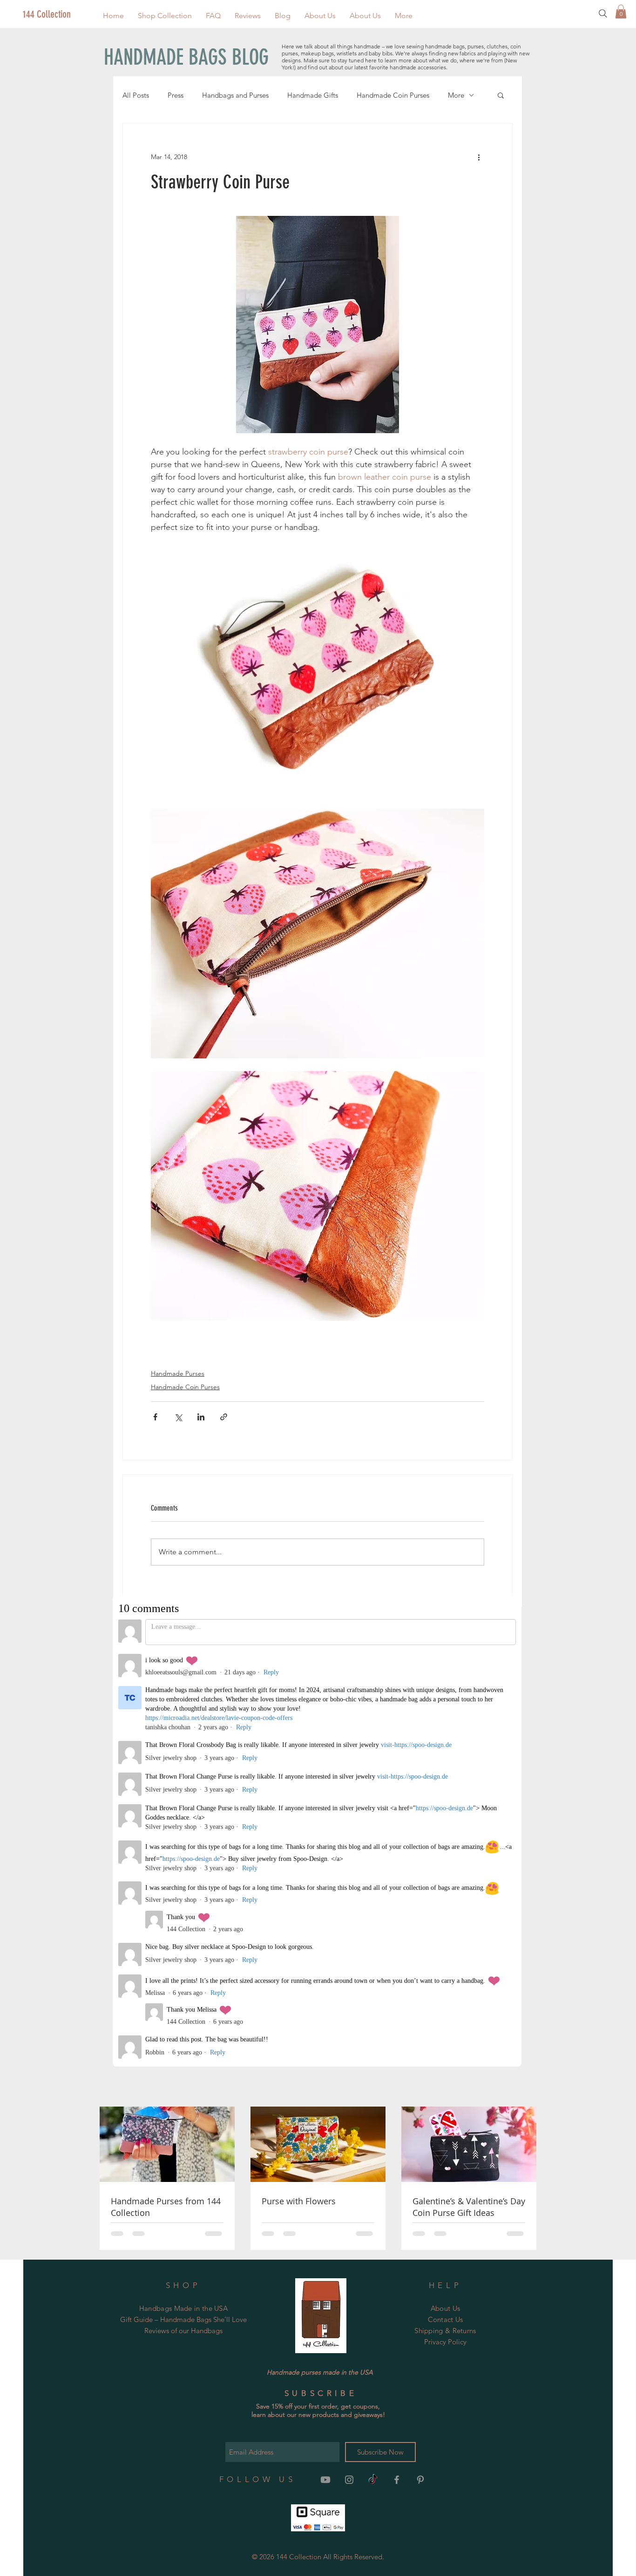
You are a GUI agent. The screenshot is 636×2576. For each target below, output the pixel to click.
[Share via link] (224, 1417)
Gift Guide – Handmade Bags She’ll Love (183, 1906)
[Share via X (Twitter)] (178, 1417)
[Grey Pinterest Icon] (420, 2067)
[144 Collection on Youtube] (325, 2067)
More (456, 95)
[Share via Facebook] (155, 1417)
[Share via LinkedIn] (201, 1417)
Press (176, 95)
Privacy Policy (445, 1929)
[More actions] (479, 157)
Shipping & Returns (445, 1917)
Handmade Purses (178, 1373)
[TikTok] (373, 2067)
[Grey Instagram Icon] (349, 2067)
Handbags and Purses (235, 95)
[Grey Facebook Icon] (397, 2067)
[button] (165, 16)
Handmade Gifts (313, 95)
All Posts (136, 95)
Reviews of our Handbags (183, 1917)
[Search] (603, 13)
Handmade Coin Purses (393, 95)
